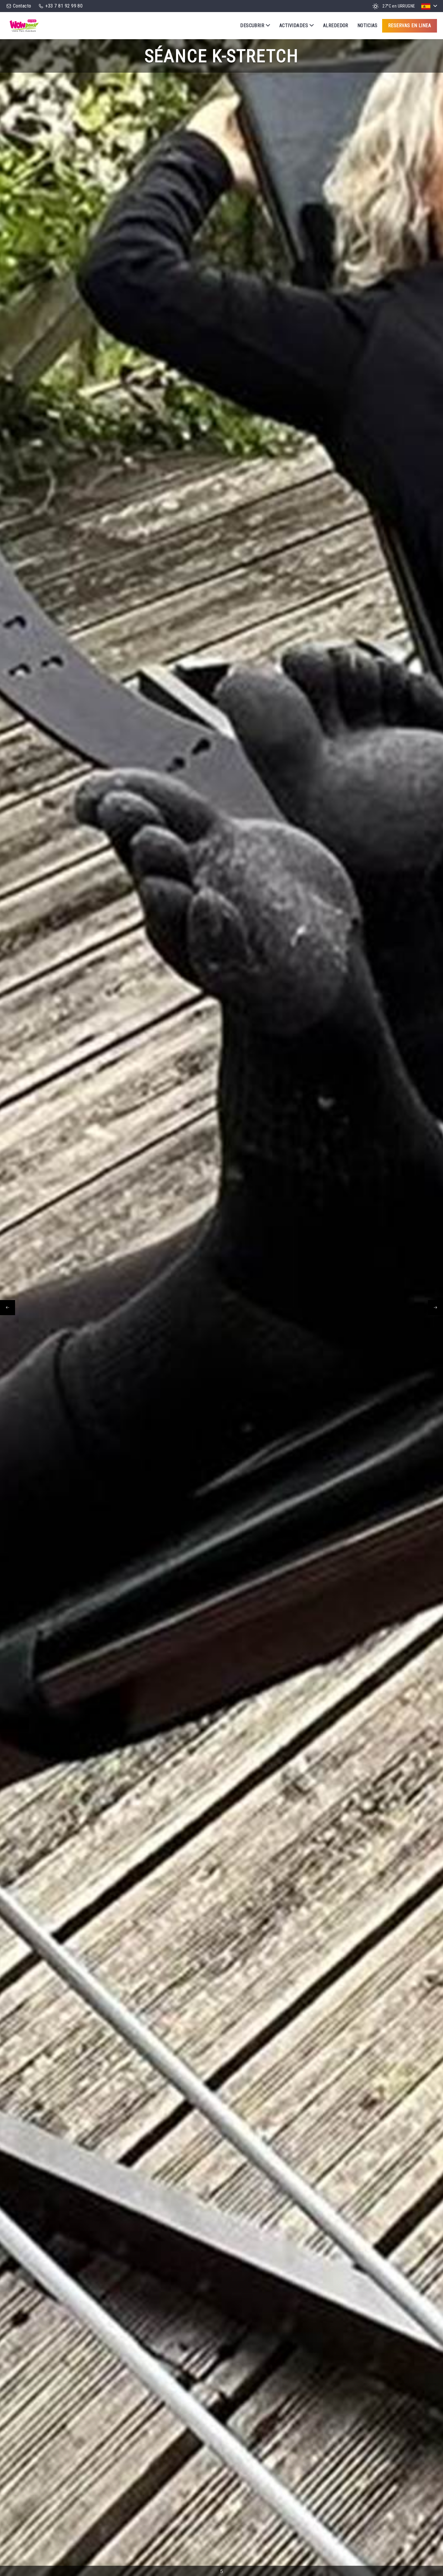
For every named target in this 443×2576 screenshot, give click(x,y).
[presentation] (8, 1308)
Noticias (368, 25)
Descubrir (252, 25)
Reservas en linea (410, 25)
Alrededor (336, 25)
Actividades (294, 25)
